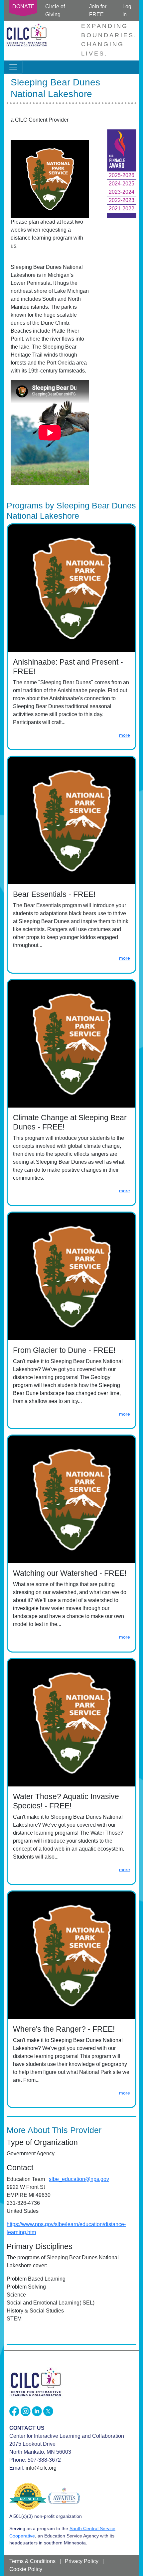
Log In (127, 10)
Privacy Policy (82, 2561)
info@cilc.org (41, 2468)
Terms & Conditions (32, 2561)
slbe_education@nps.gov (79, 2179)
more (125, 735)
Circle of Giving (55, 10)
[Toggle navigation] (13, 67)
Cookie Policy (26, 2569)
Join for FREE (98, 10)
